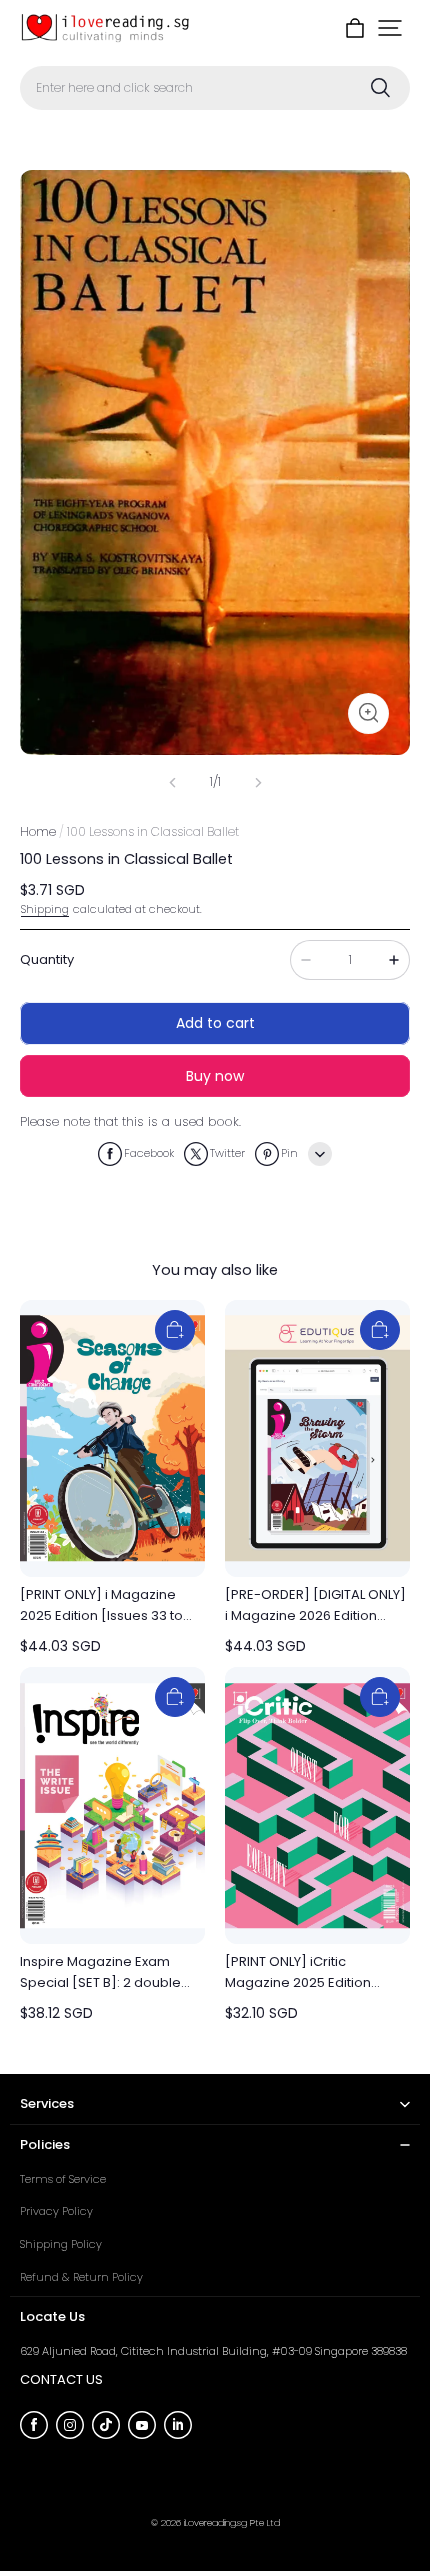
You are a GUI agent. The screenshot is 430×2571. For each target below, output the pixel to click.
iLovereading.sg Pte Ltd (232, 2522)
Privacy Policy (56, 2211)
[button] (390, 28)
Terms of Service (63, 2179)
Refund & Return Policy (81, 2277)
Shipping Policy (61, 2244)
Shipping (45, 909)
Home (38, 831)
